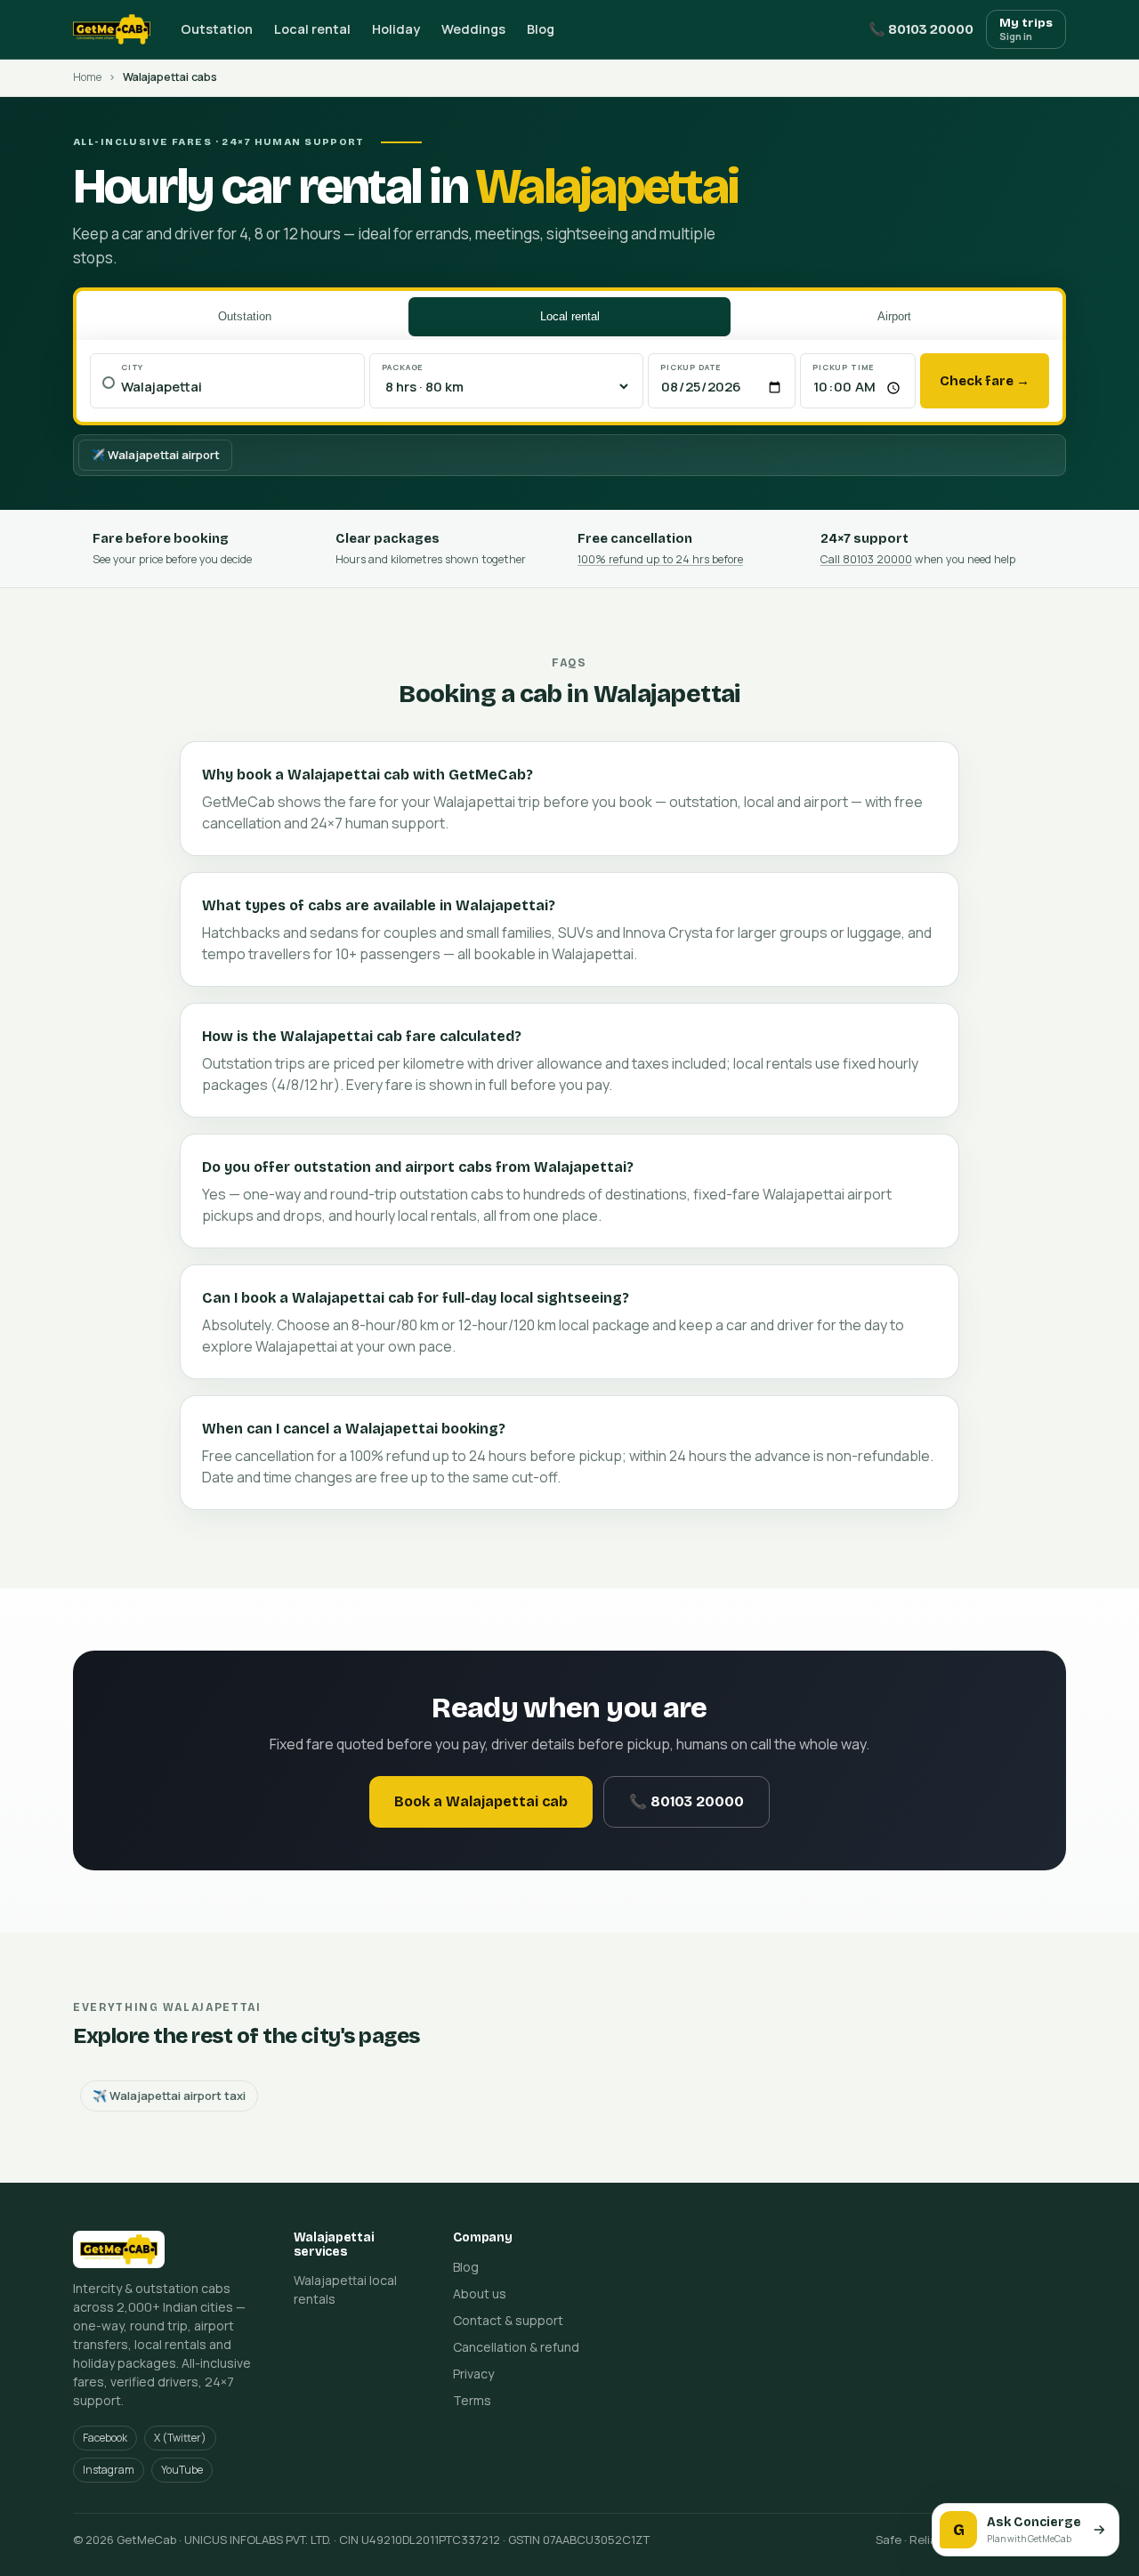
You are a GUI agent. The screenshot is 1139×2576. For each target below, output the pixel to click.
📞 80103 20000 (921, 29)
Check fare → (985, 381)
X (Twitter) (180, 2438)
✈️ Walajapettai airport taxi (169, 2096)
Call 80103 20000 (866, 559)
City (132, 367)
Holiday (396, 29)
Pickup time (844, 367)
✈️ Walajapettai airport (155, 455)
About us (480, 2293)
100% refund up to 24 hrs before (660, 559)
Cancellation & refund (516, 2347)
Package (403, 367)
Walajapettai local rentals (345, 2289)
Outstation (217, 29)
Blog (541, 29)
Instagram (109, 2470)
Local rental (312, 29)
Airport (894, 316)
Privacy (473, 2374)
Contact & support (508, 2320)
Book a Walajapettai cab (481, 1801)
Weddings (473, 29)
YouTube (182, 2470)
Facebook (105, 2438)
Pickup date (691, 367)
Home (87, 77)
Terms (472, 2400)
